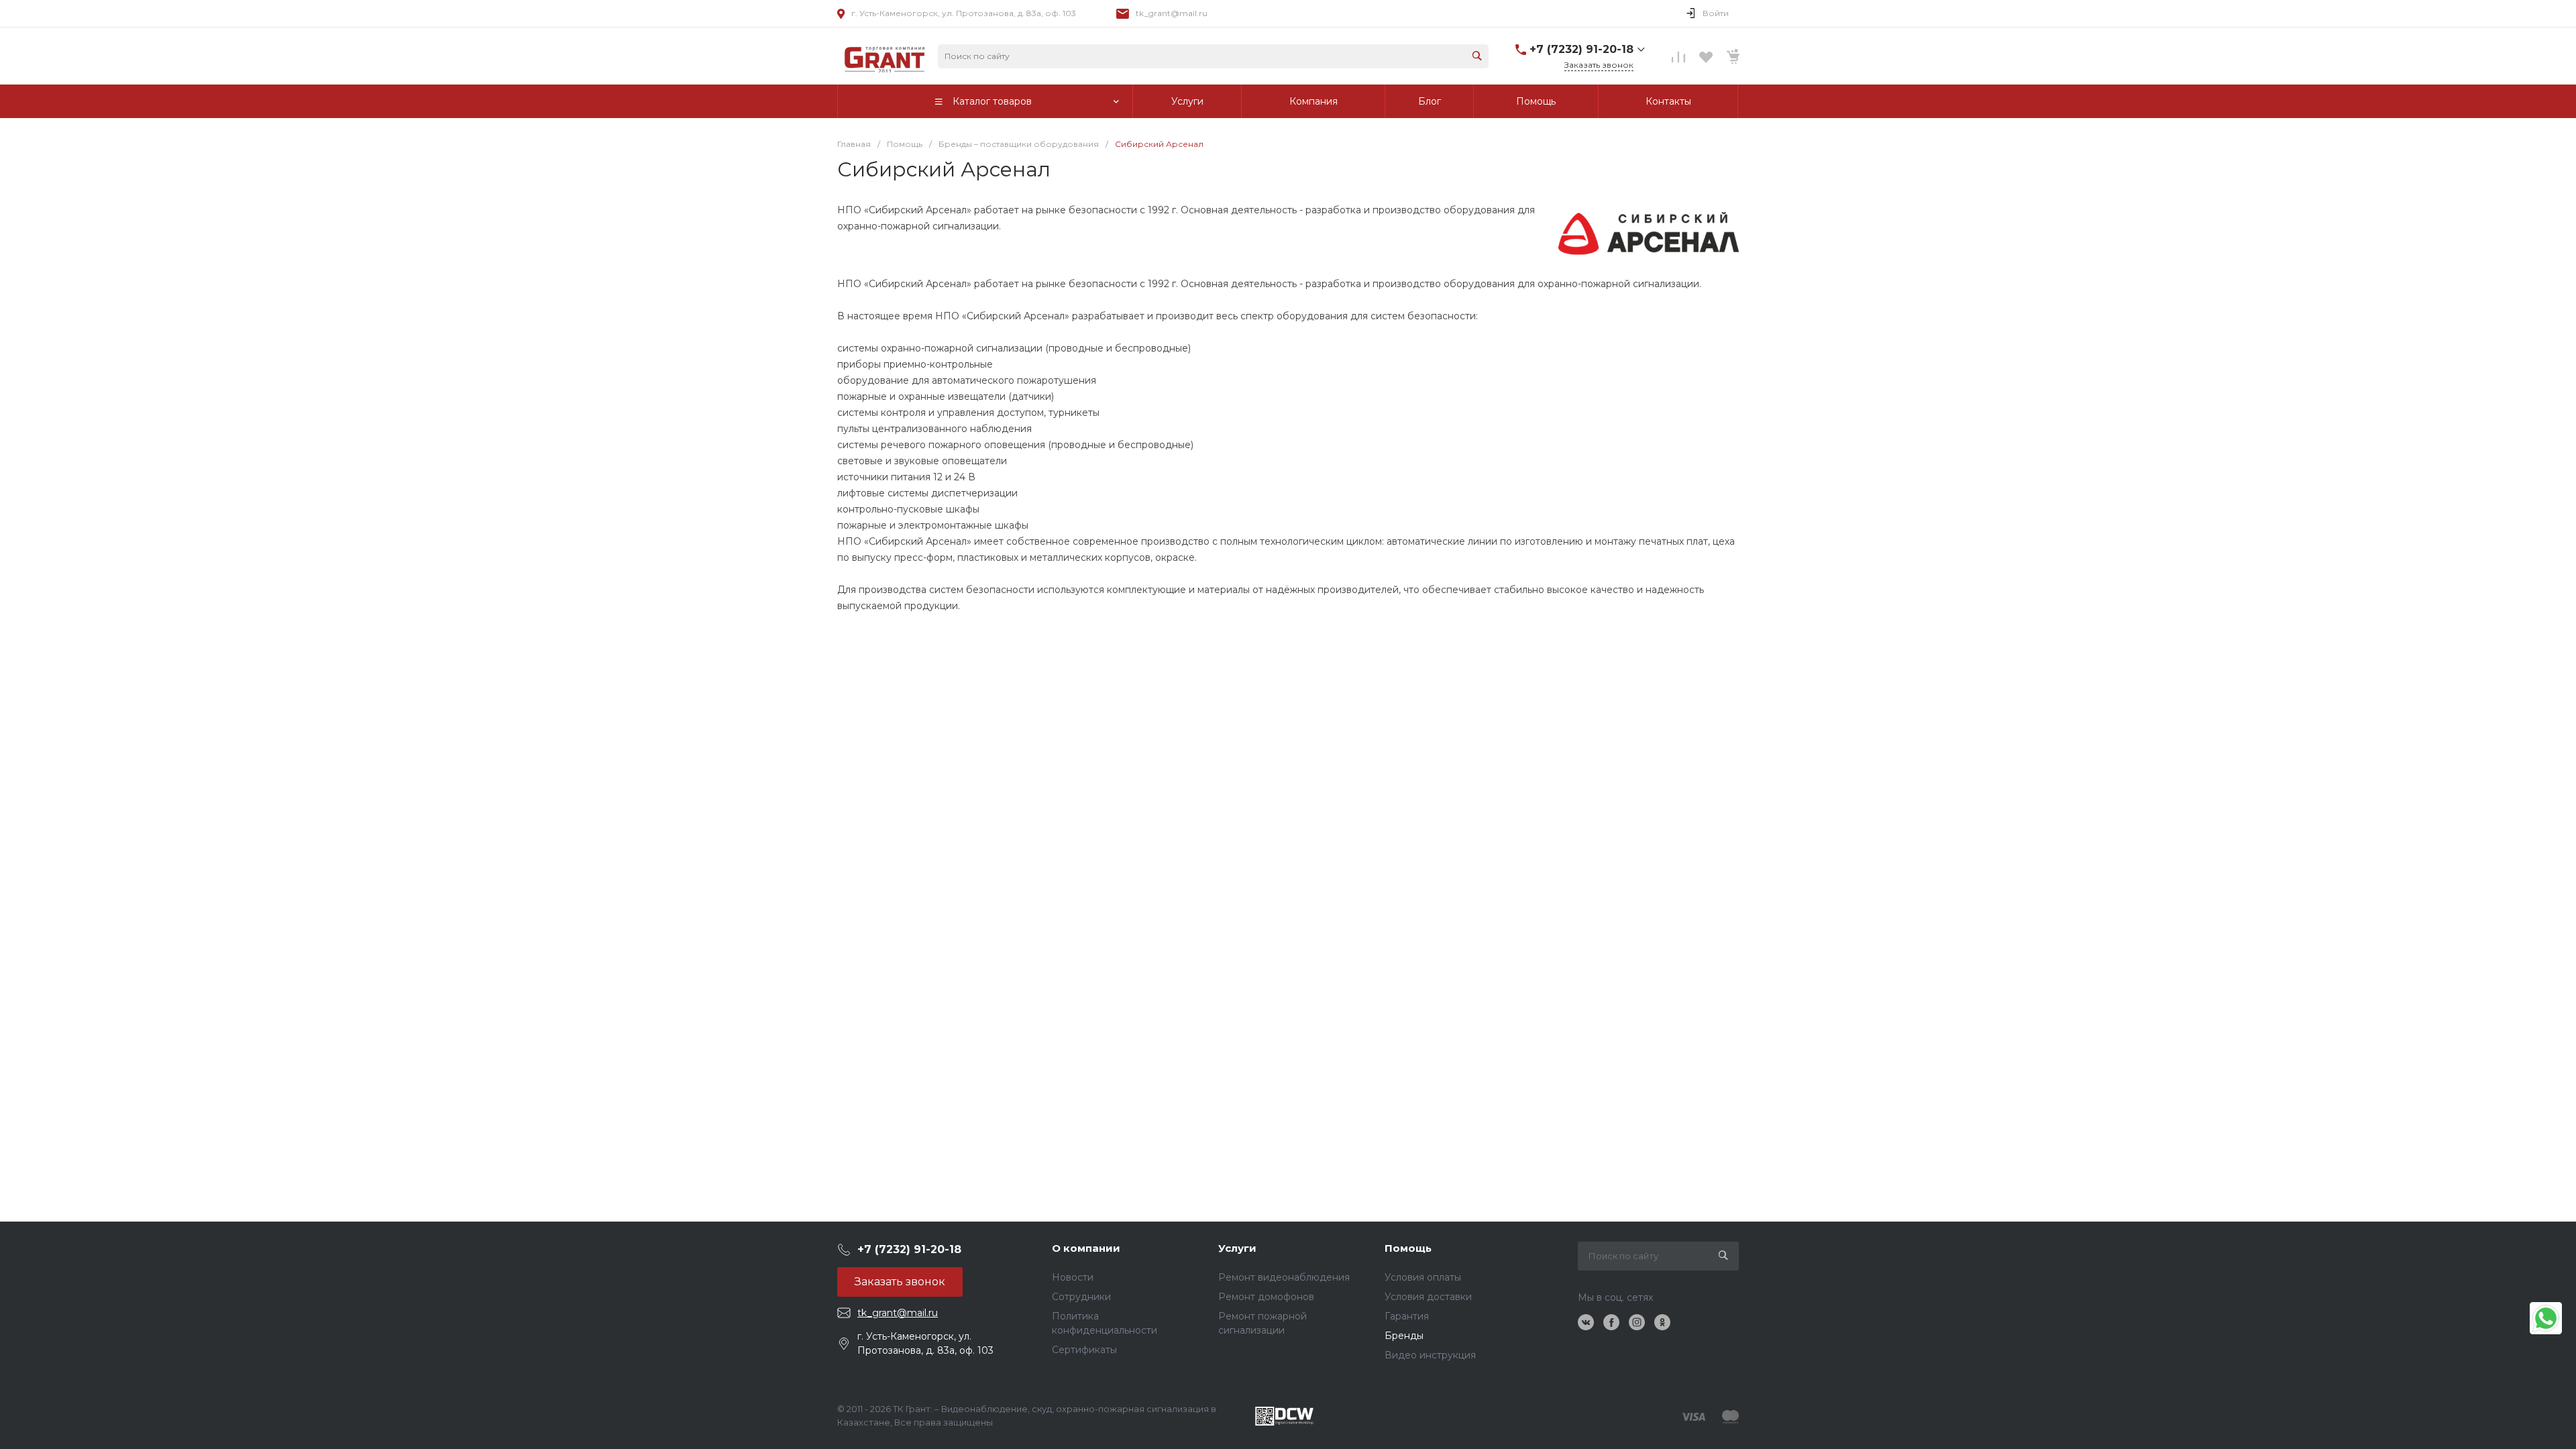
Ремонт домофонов (1266, 1297)
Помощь (1408, 1248)
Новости (1073, 1277)
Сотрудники (1081, 1297)
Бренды (1404, 1336)
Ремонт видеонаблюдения (1284, 1277)
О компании (1086, 1248)
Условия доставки (1428, 1297)
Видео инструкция (1430, 1355)
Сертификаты (1084, 1350)
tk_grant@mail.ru (1172, 13)
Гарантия (1407, 1316)
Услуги (1237, 1248)
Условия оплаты (1423, 1277)
